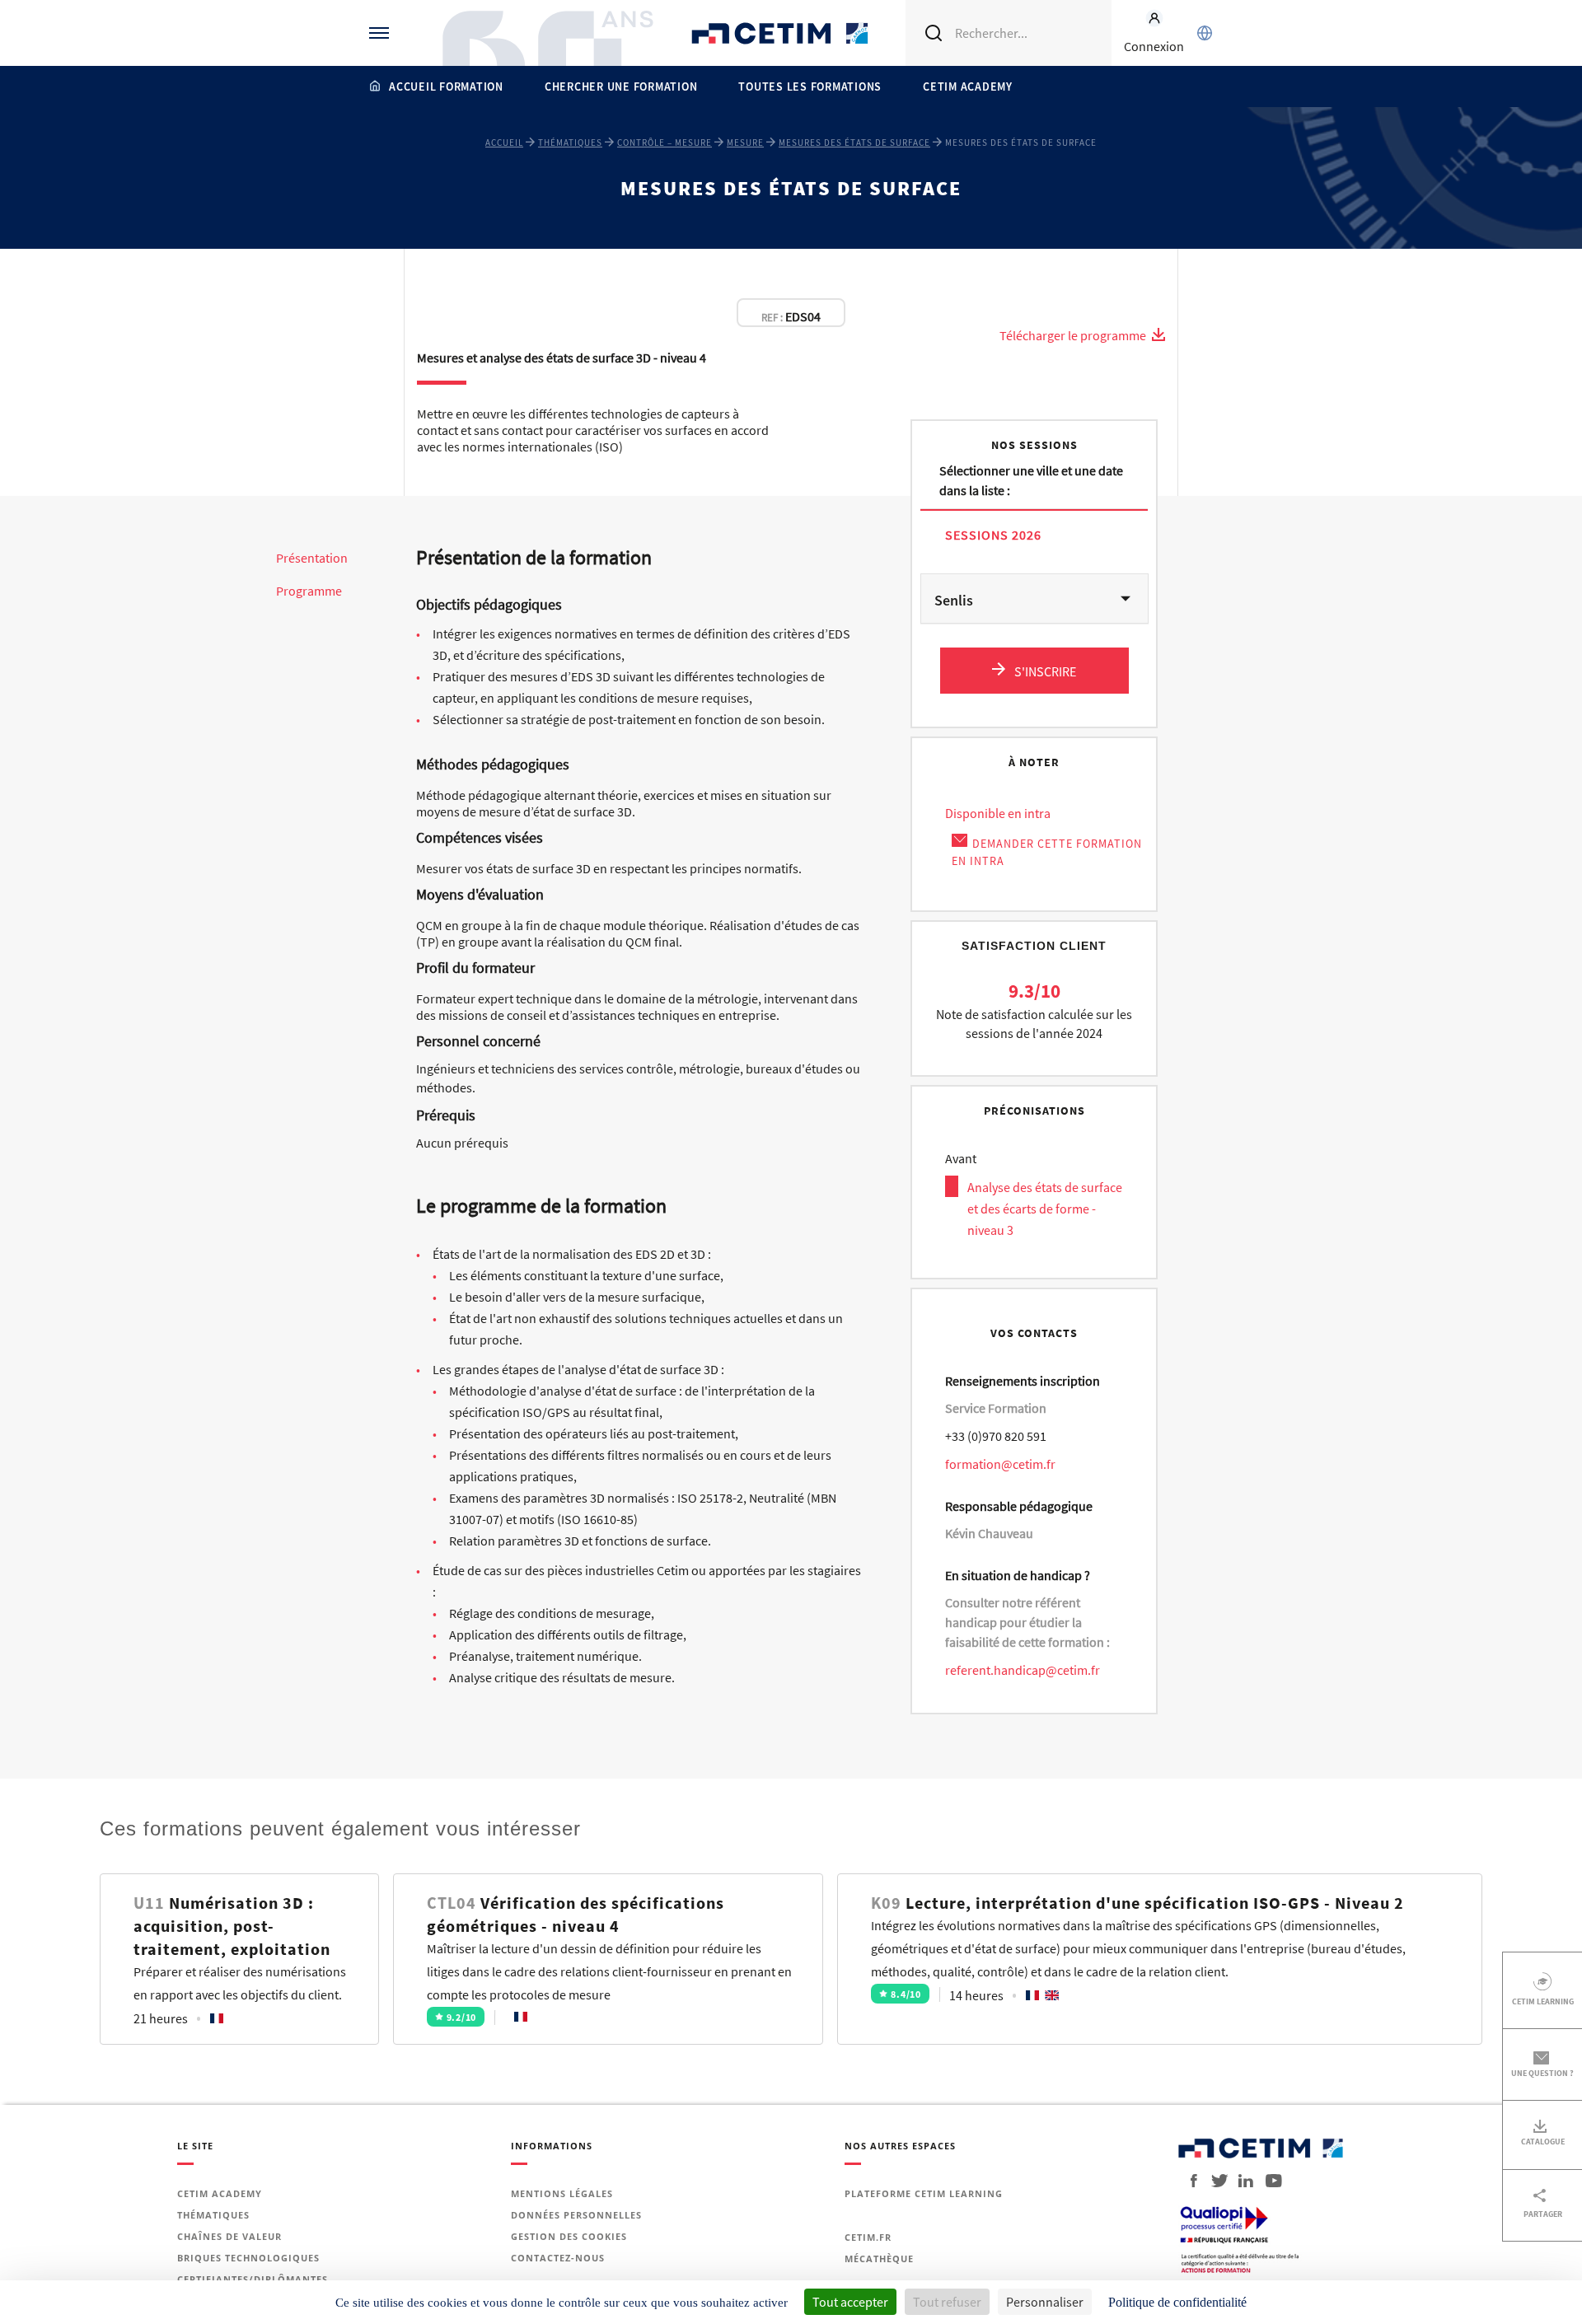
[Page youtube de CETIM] (1269, 2181)
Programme (309, 591)
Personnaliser (1045, 2302)
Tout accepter (850, 2302)
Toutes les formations (810, 87)
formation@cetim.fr (1000, 1464)
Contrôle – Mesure (665, 143)
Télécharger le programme (1074, 335)
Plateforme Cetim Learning (924, 2193)
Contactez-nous (558, 2258)
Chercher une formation (621, 87)
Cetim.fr (868, 2237)
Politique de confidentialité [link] (1177, 2302)
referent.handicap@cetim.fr (1023, 1670)
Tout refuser (947, 2302)
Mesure (745, 143)
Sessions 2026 (993, 534)
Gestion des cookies (569, 2236)
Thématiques (570, 143)
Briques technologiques (248, 2258)
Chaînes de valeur (229, 2236)
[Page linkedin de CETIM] (1240, 2181)
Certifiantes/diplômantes (253, 2279)
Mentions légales (562, 2193)
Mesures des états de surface (854, 143)
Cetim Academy (968, 87)
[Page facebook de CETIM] (1189, 2181)
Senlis (954, 600)
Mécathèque (879, 2259)
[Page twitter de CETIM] (1213, 2181)
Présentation (312, 558)
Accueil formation (446, 87)
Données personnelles (576, 2215)
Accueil (504, 143)
